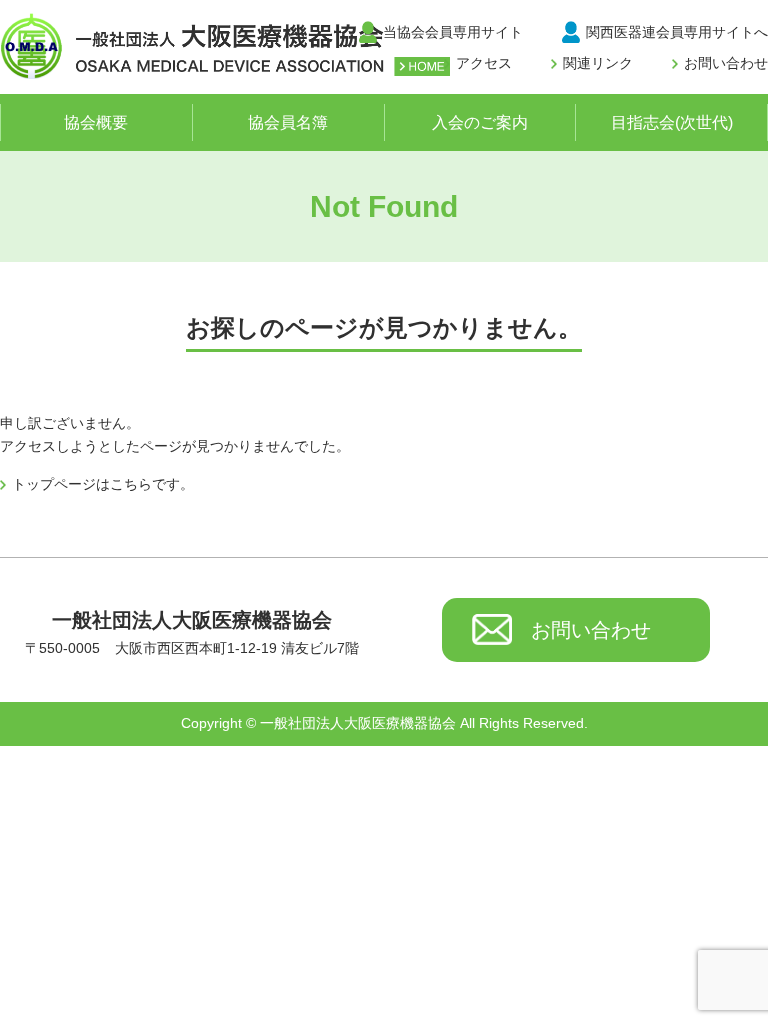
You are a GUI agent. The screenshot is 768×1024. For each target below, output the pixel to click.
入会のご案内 (480, 122)
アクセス (484, 63)
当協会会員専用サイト (453, 32)
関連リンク (598, 63)
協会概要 (96, 122)
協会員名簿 (288, 122)
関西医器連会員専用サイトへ (677, 32)
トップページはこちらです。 (103, 484)
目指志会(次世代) (672, 122)
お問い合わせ (726, 63)
